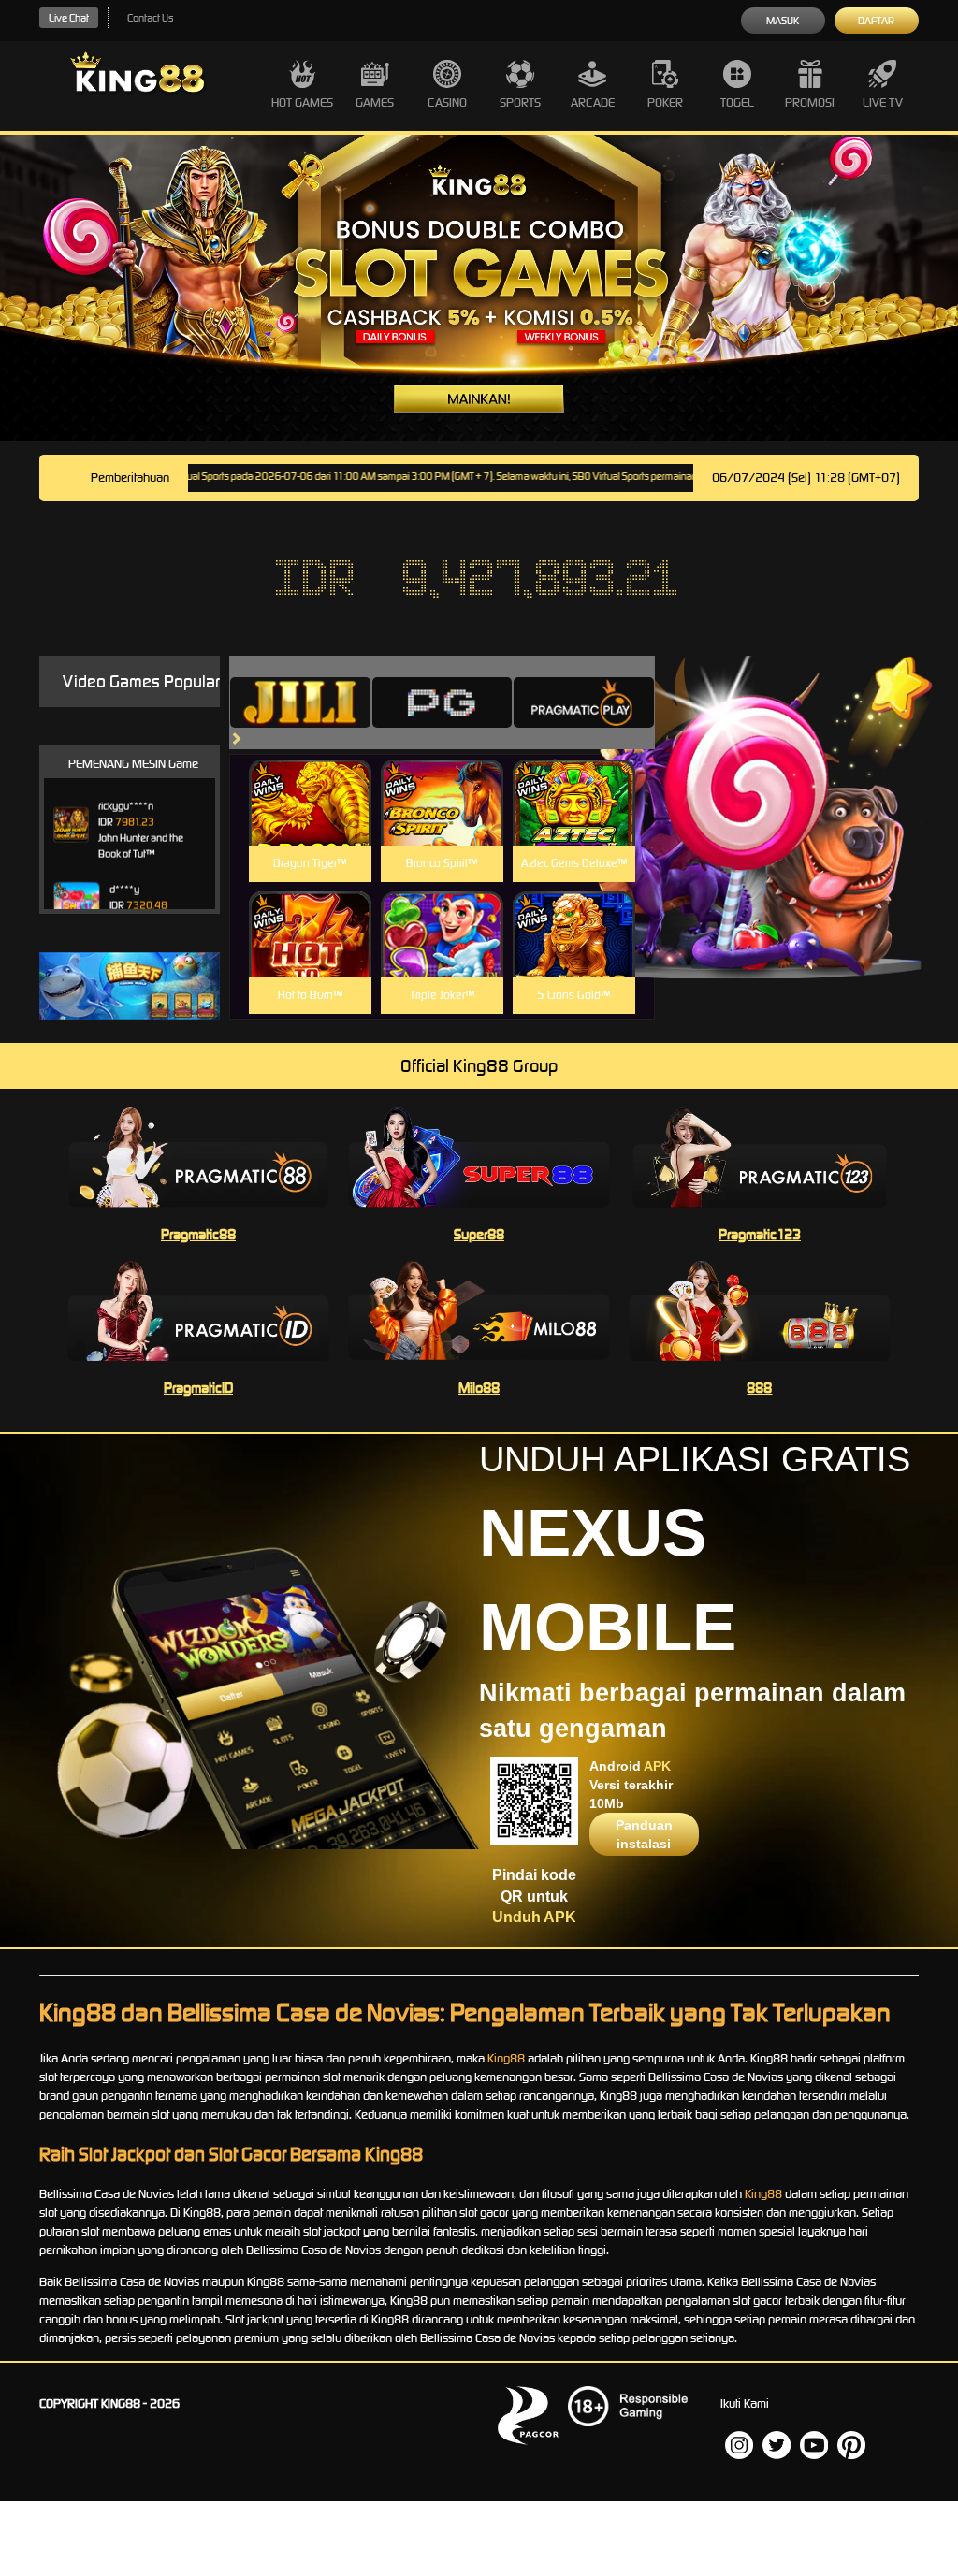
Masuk (783, 21)
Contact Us (150, 18)
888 (759, 1388)
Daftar (876, 21)
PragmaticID (198, 1388)
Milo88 (479, 1388)
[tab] (300, 702)
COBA (310, 781)
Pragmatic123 (760, 1234)
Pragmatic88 (198, 1234)
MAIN (310, 823)
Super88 (479, 1234)
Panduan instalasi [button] (644, 1834)
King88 (506, 2058)
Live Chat (69, 18)
